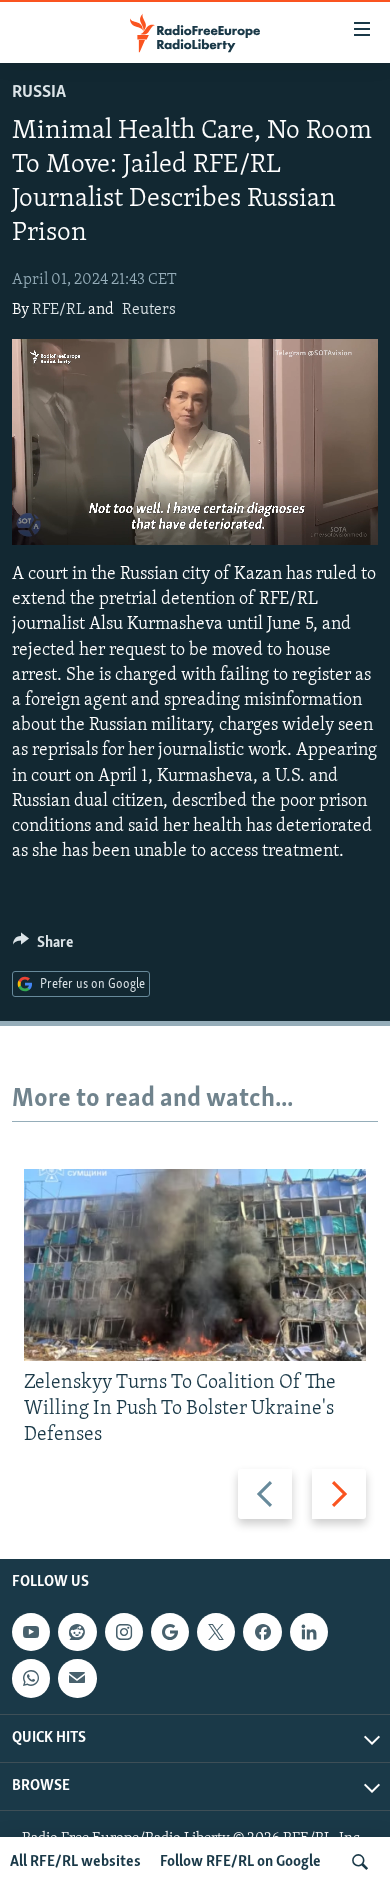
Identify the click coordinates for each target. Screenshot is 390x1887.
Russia (39, 93)
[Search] (360, 1862)
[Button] (43, 947)
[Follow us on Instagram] (124, 1632)
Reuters (149, 310)
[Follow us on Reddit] (77, 1632)
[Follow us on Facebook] (262, 1632)
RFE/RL (58, 310)
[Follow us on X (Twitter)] (216, 1632)
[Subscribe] (77, 1678)
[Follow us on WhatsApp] (31, 1678)
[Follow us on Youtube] (31, 1632)
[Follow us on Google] (170, 1632)
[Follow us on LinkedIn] (309, 1632)
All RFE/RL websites (75, 1862)
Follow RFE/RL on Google (240, 1862)
